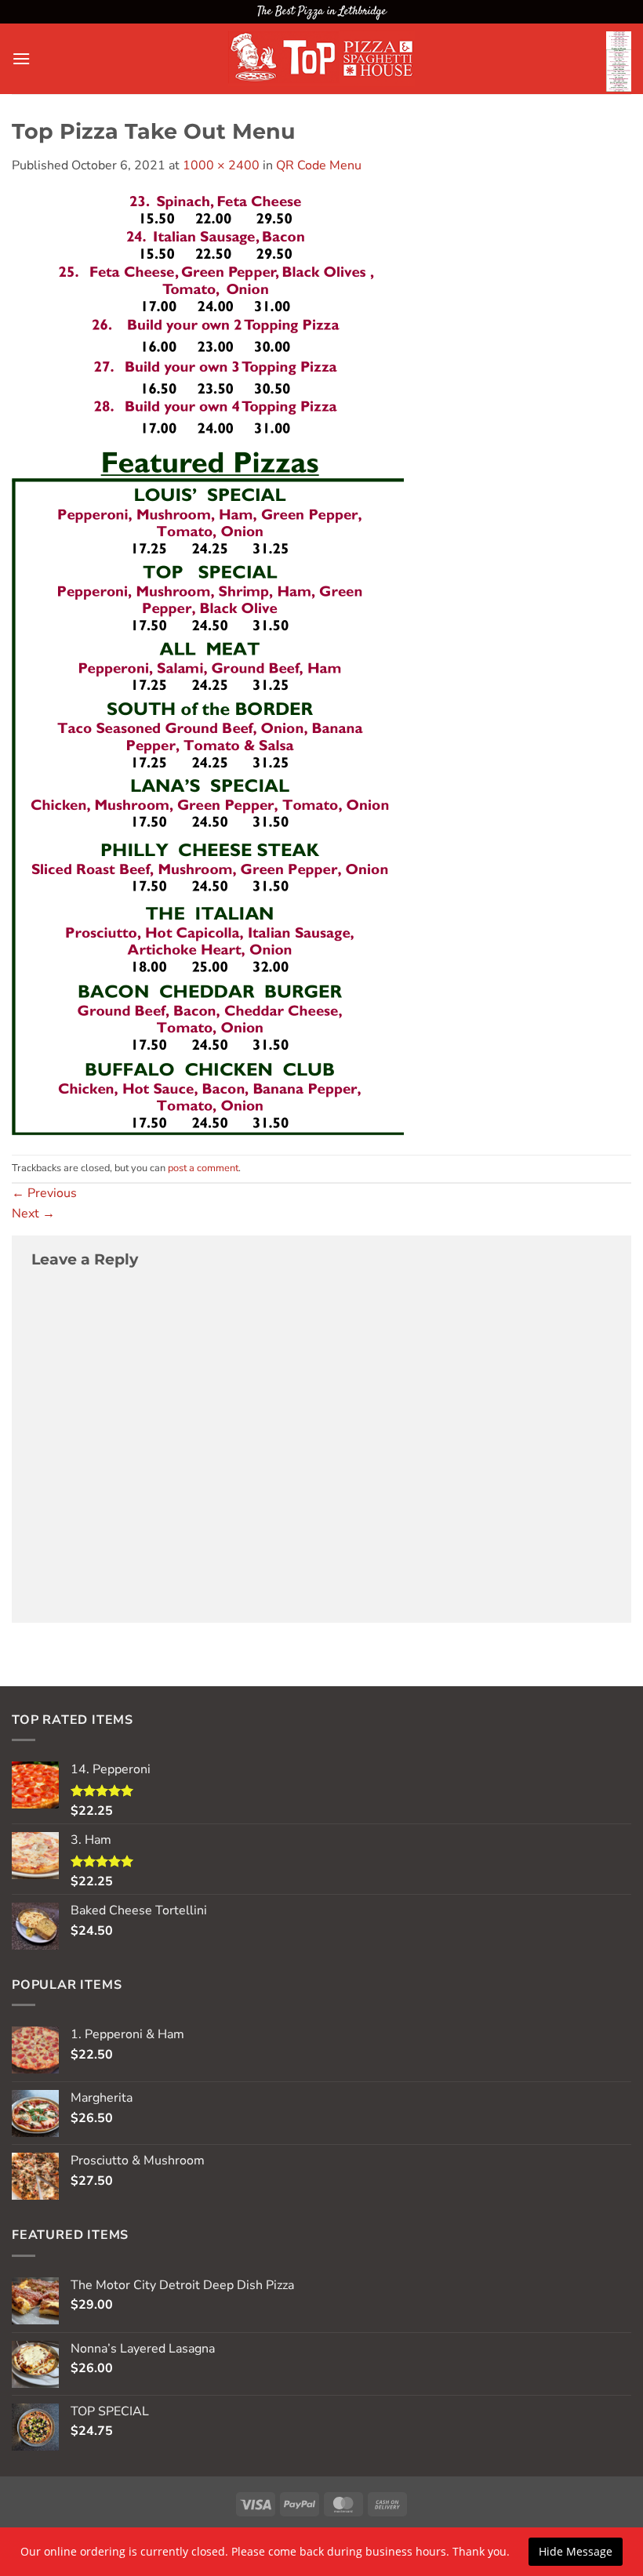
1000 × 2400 (221, 165)
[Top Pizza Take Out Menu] (208, 664)
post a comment (203, 1168)
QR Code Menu (319, 165)
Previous (44, 1193)
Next (33, 1214)
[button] (21, 58)
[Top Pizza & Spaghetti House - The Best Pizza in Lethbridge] (321, 59)
